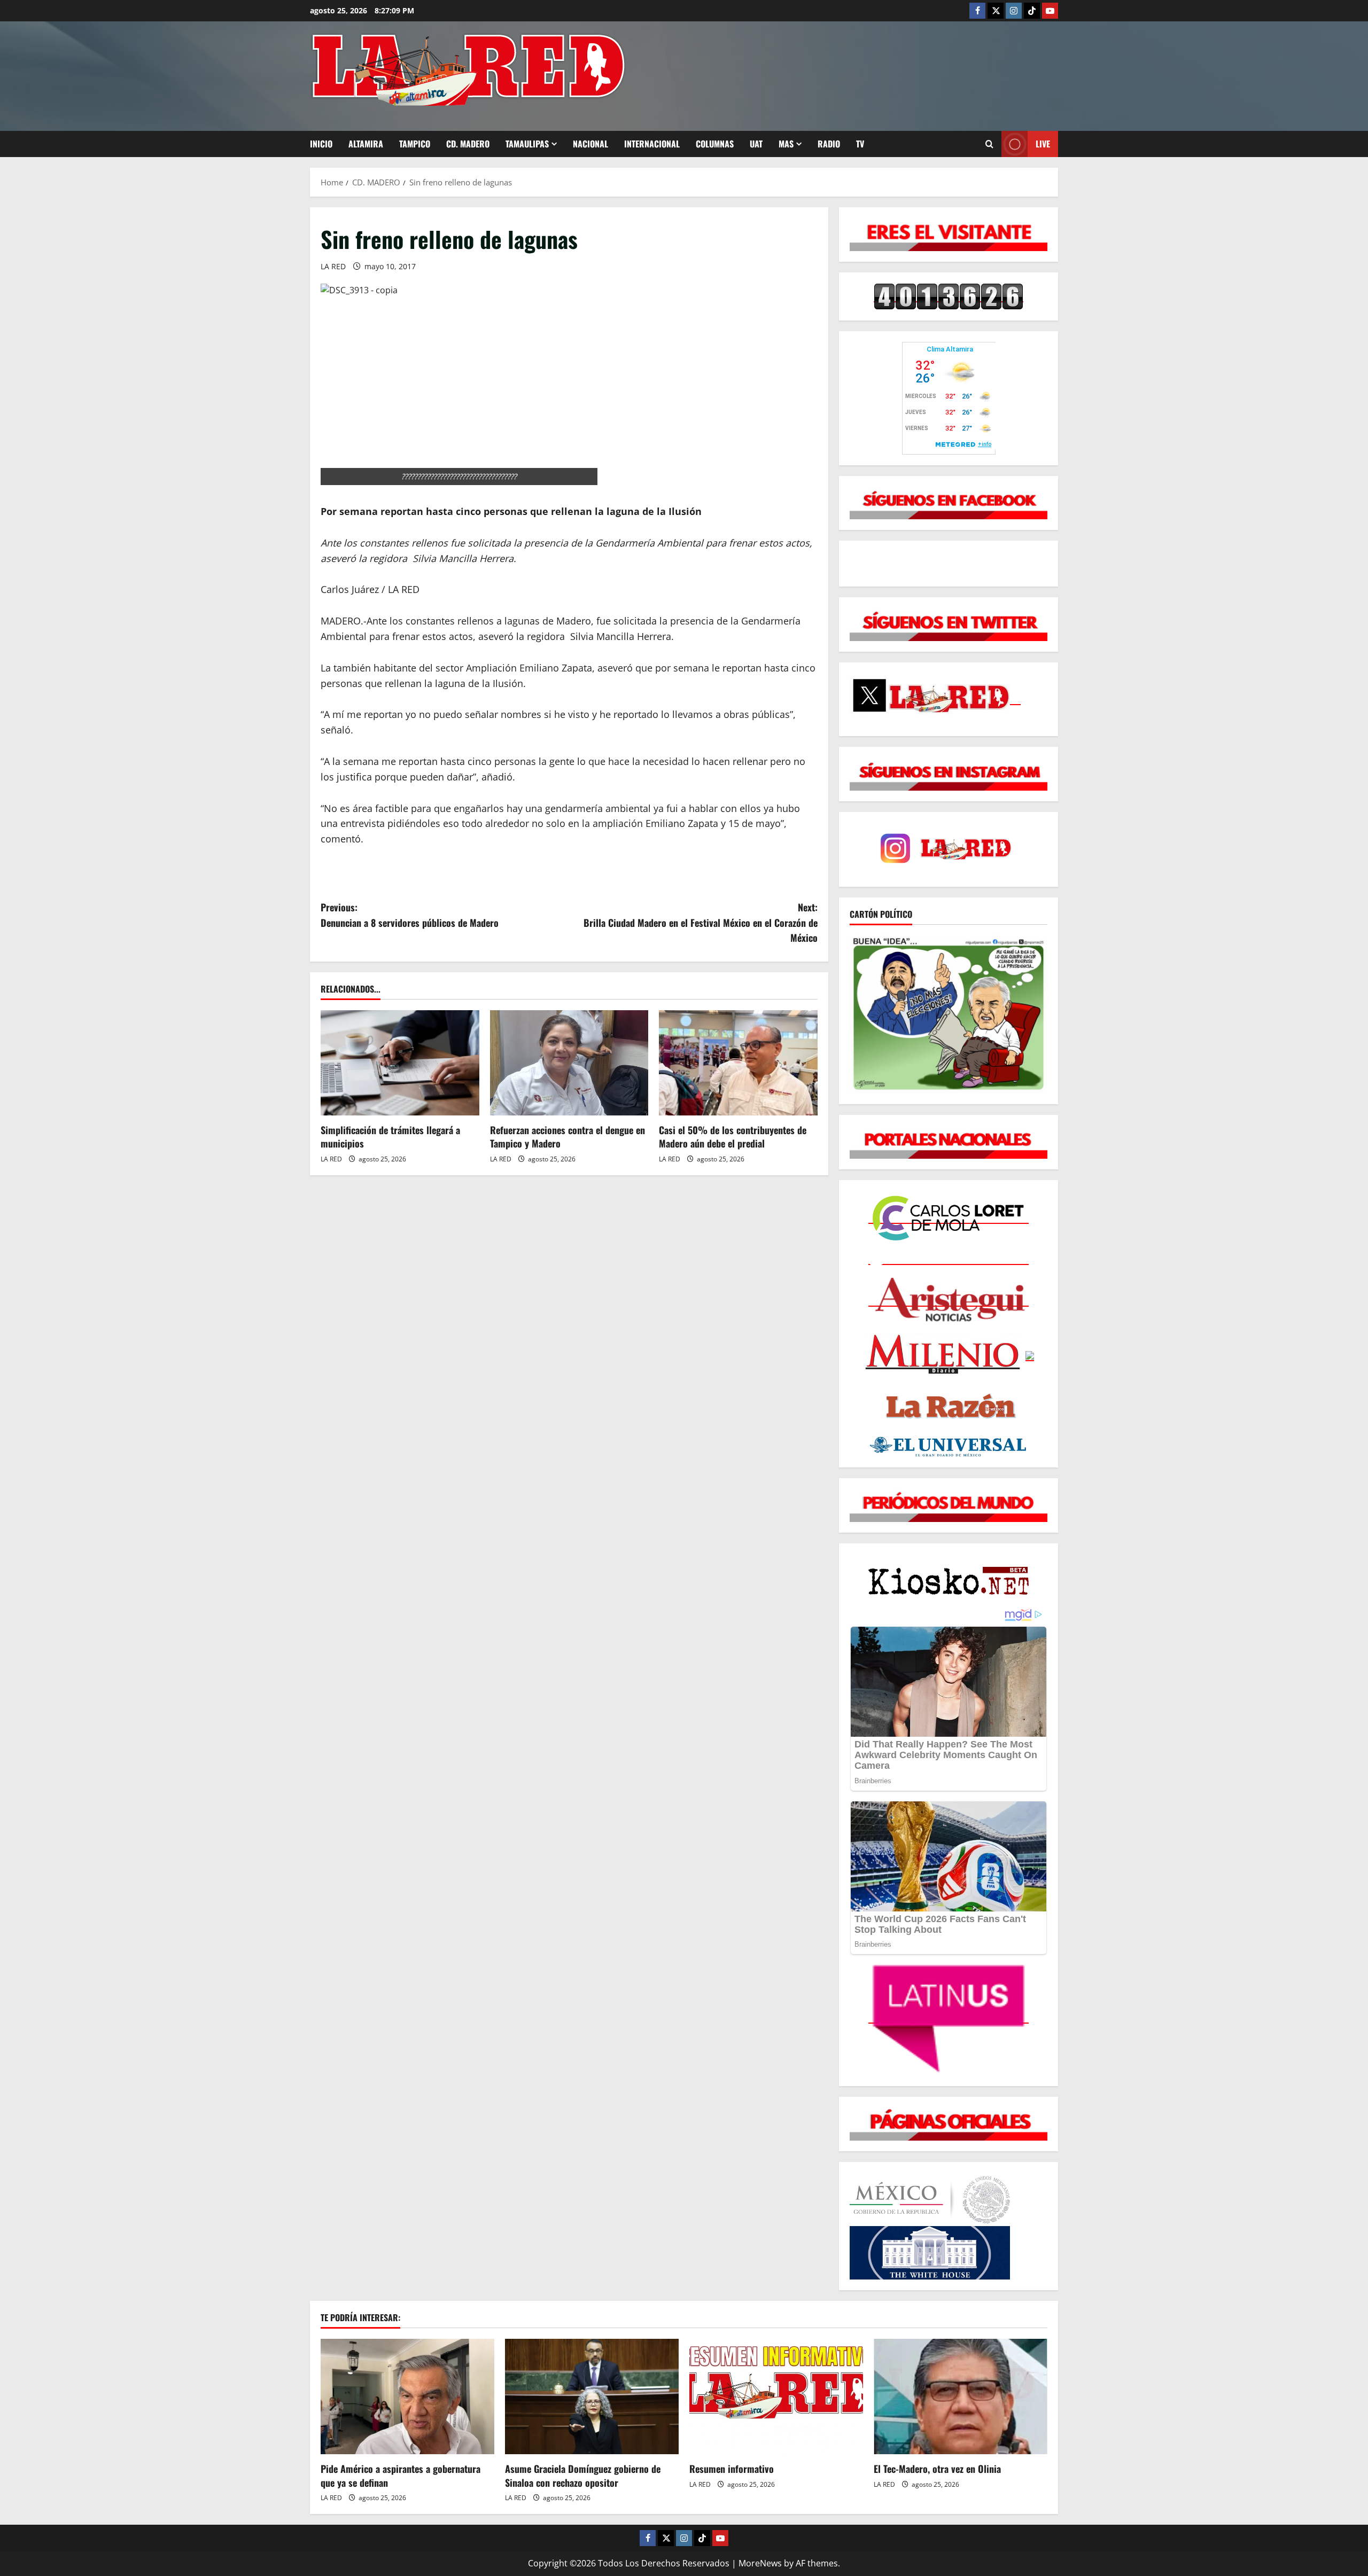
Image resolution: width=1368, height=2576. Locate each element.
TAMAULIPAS (527, 144)
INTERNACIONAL (652, 144)
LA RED (333, 266)
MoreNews (760, 2563)
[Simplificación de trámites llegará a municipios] (400, 1063)
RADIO (829, 144)
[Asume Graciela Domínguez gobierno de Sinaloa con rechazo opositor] (592, 2397)
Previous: (410, 915)
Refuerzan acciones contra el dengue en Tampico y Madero (568, 1137)
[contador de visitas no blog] (949, 296)
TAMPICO (415, 144)
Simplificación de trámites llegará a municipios (390, 1137)
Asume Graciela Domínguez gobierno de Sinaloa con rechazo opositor (583, 2475)
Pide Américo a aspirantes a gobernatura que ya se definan (401, 2475)
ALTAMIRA (366, 144)
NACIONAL (590, 144)
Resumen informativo (732, 2469)
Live (1043, 144)
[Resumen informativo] (776, 2397)
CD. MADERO (468, 144)
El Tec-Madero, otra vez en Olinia (937, 2469)
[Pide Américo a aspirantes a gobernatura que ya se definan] (407, 2397)
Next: (701, 923)
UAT (756, 144)
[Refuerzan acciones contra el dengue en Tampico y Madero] (569, 1063)
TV (860, 144)
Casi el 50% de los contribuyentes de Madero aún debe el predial (733, 1137)
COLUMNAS (715, 144)
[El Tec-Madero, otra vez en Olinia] (961, 2397)
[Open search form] (989, 144)
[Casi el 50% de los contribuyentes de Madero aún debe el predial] (738, 1063)
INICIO (321, 144)
